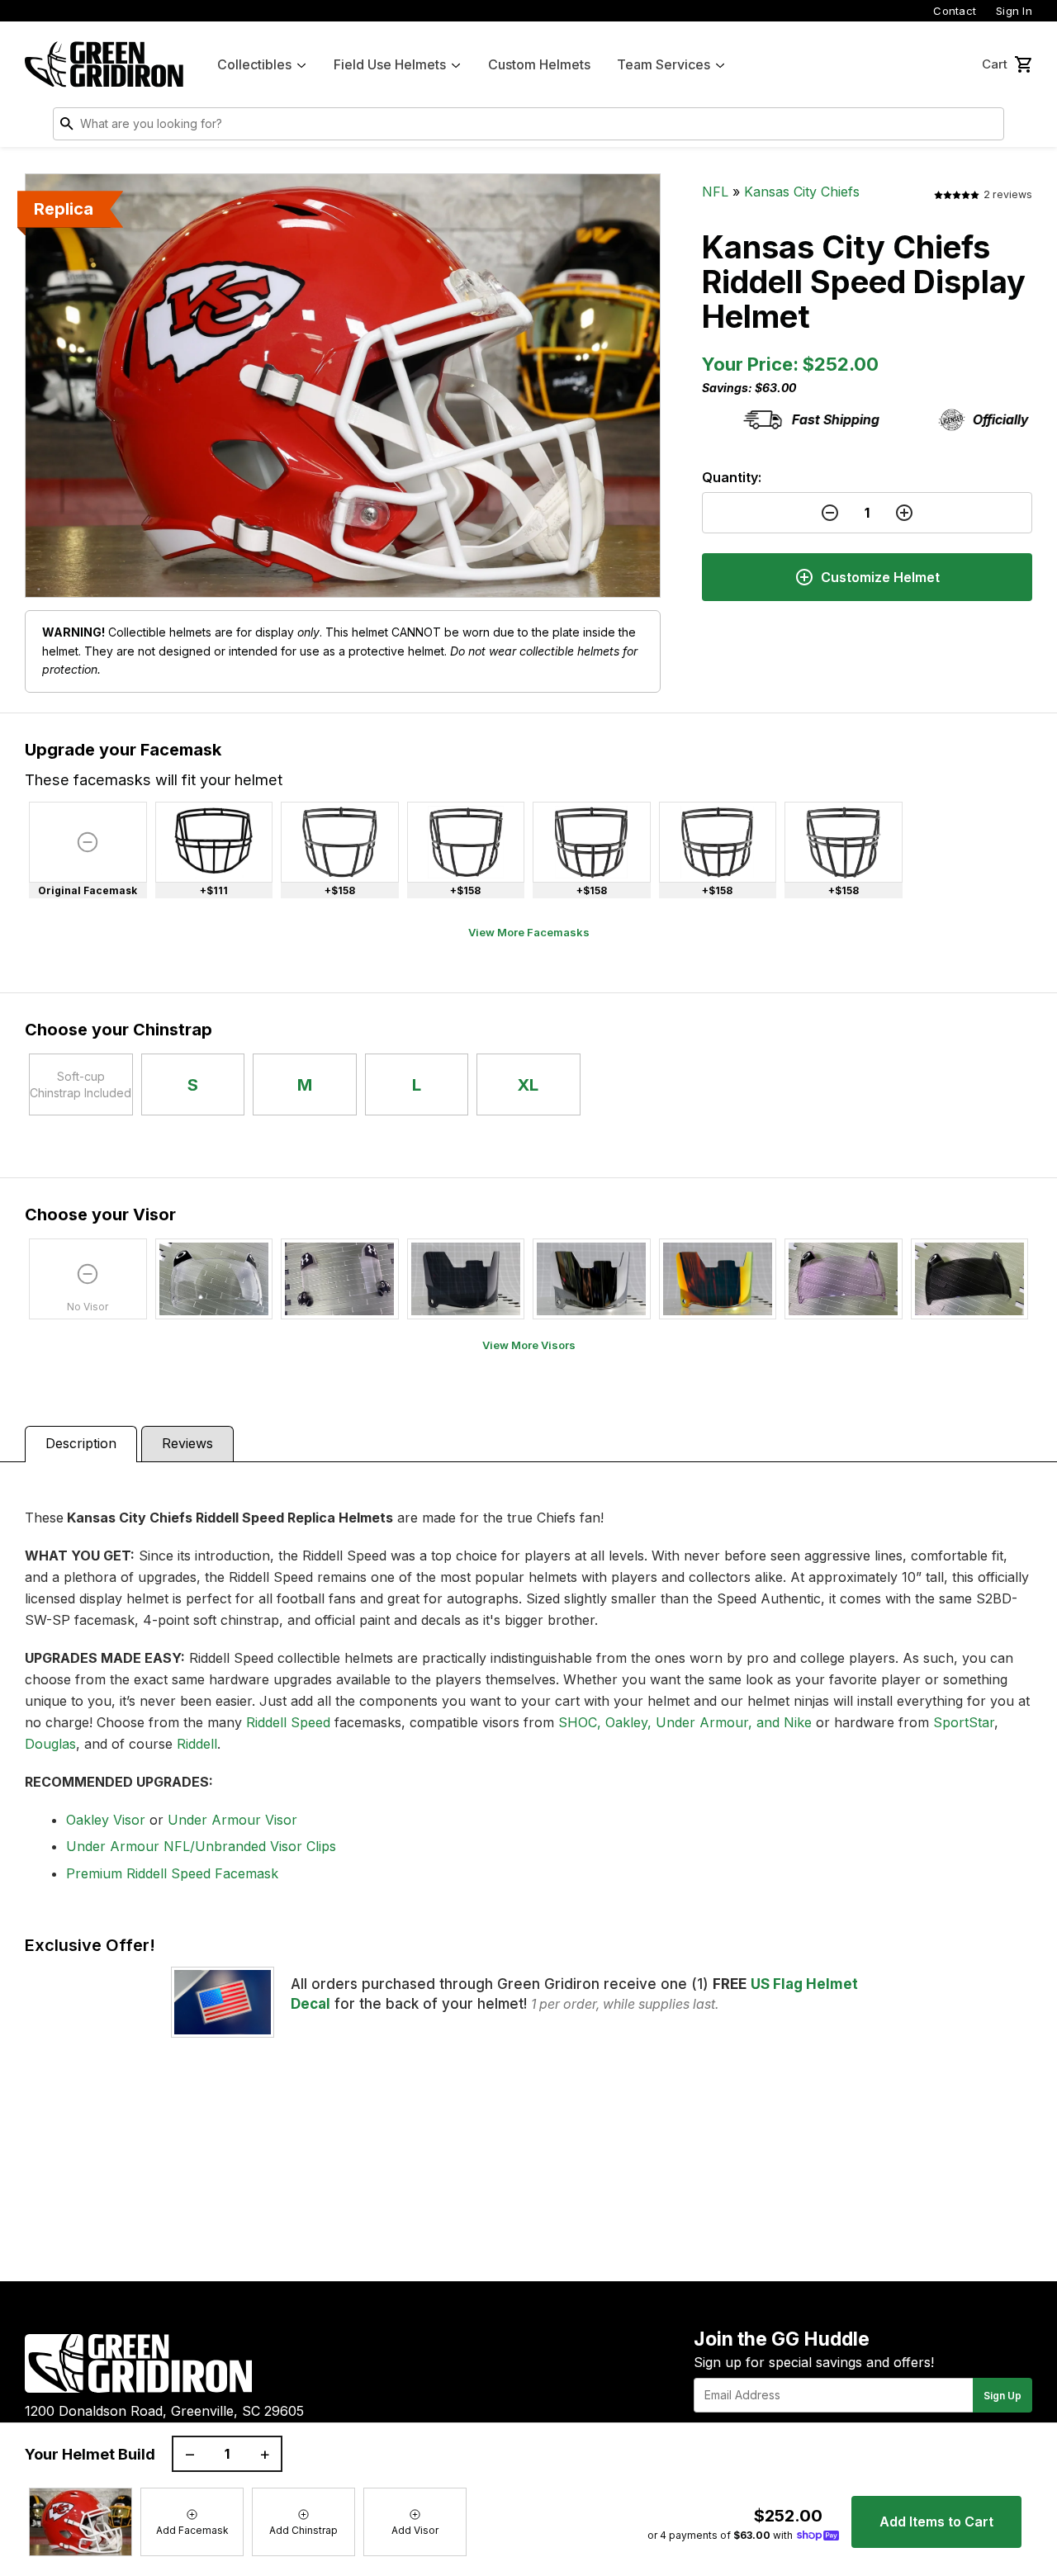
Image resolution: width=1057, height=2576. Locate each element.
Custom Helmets (539, 64)
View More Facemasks (529, 932)
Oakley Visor (106, 1820)
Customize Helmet (880, 577)
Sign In (1014, 11)
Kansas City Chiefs (802, 192)
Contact (955, 11)
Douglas (50, 1744)
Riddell (197, 1744)
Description (81, 1443)
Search (988, 127)
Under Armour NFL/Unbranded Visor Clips (201, 1846)
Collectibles (254, 64)
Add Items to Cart (936, 2522)
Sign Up (1002, 2396)
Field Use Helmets (390, 64)
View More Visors (529, 1345)
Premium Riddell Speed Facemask (172, 1873)
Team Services (664, 64)
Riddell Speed (288, 1722)
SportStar (964, 1722)
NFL (715, 192)
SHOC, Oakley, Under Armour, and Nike (685, 1722)
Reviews (187, 1443)
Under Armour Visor (232, 1820)
